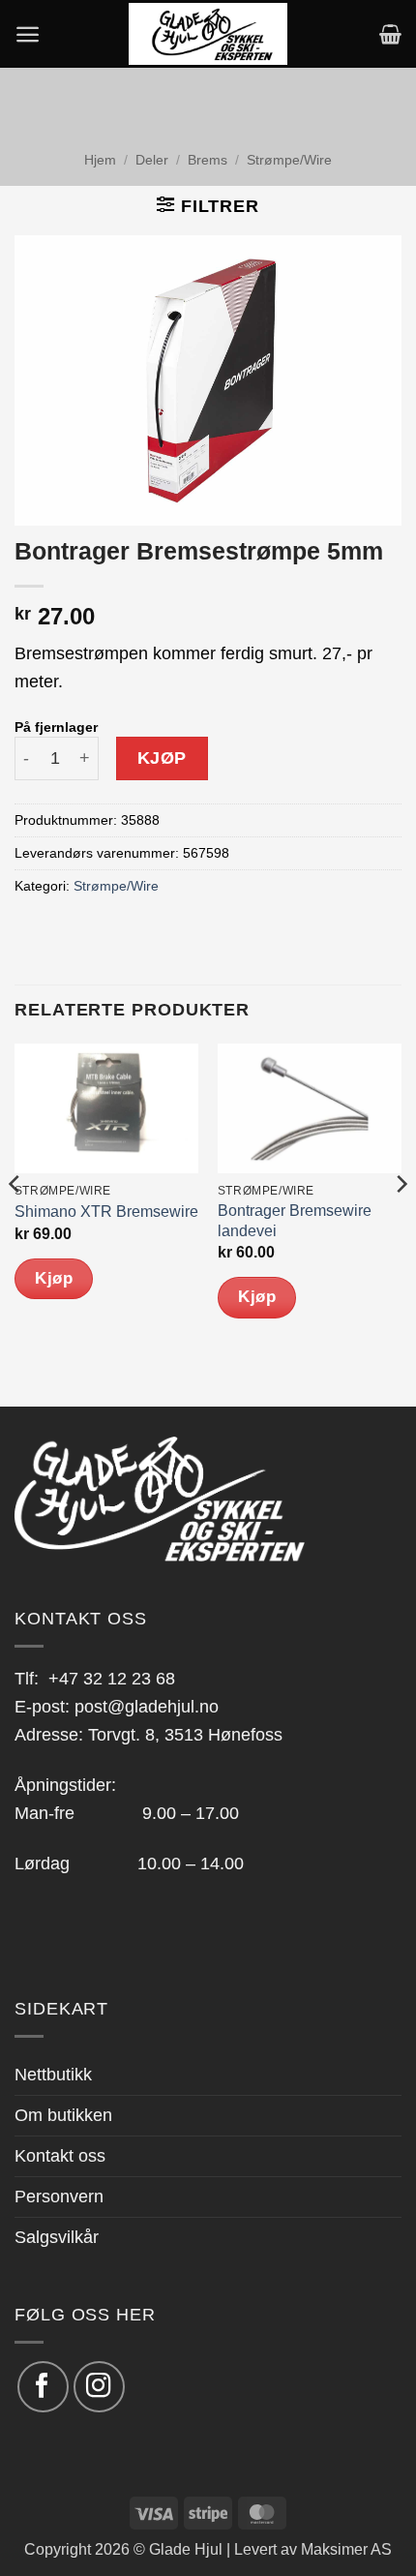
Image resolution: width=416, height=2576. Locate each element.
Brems (208, 160)
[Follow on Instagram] (99, 2387)
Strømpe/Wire (289, 160)
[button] (28, 34)
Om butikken (63, 2115)
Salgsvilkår (57, 2237)
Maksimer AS (346, 2549)
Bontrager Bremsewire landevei (295, 1221)
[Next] (401, 1223)
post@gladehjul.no (147, 1707)
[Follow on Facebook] (43, 2387)
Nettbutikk (53, 2075)
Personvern (59, 2197)
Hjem (100, 160)
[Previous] (15, 1223)
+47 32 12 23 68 (112, 1679)
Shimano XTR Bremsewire (106, 1212)
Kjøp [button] (54, 1278)
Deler (152, 160)
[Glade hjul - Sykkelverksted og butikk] (208, 34)
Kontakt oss (60, 2156)
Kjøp (162, 758)
